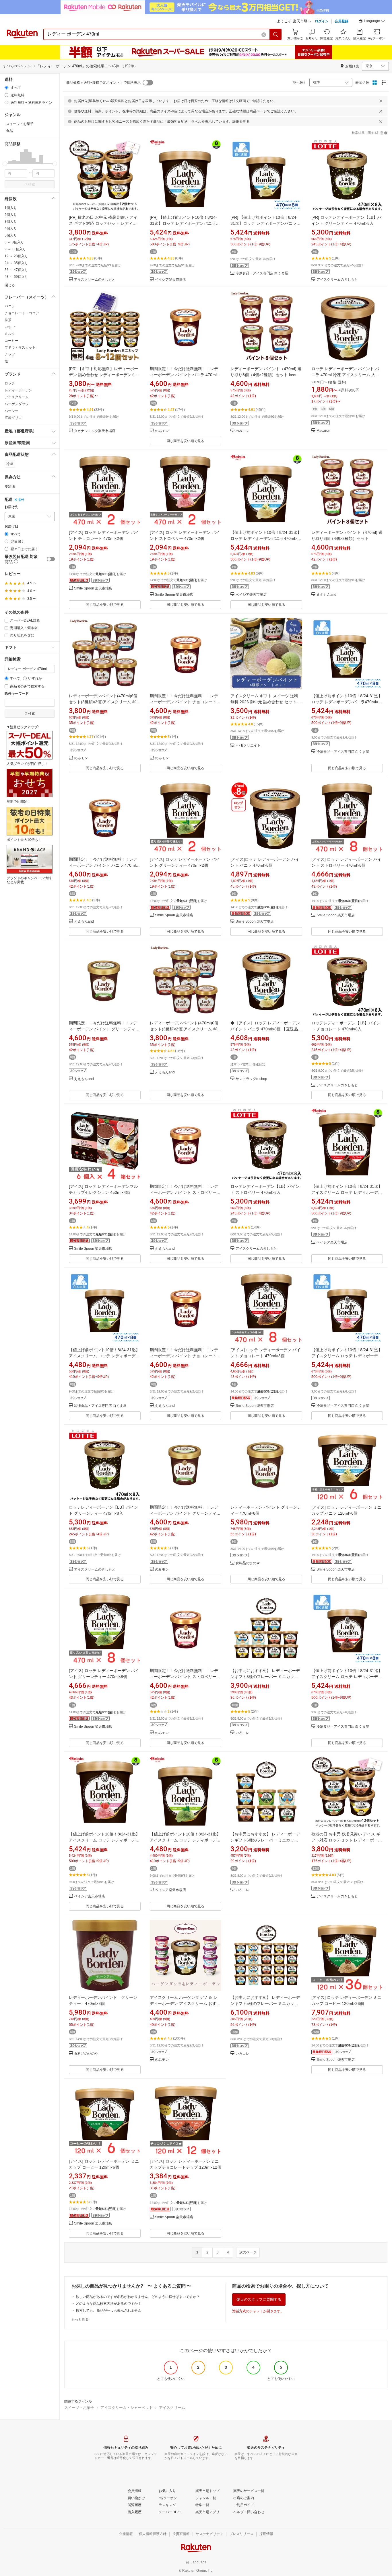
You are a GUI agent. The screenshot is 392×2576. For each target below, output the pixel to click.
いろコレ (242, 1733)
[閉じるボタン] (381, 101)
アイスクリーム (17, 397)
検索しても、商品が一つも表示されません (108, 2311)
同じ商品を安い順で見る (185, 441)
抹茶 (8, 320)
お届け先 (11, 507)
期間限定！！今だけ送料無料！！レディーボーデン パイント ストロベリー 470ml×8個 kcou (184, 1677)
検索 (32, 184)
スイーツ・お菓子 (79, 2408)
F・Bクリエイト (248, 746)
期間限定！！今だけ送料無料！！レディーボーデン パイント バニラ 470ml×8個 (105, 865)
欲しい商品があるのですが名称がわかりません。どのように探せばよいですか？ (138, 2297)
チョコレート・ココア (22, 313)
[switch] (51, 559)
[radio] (6, 88)
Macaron (323, 431)
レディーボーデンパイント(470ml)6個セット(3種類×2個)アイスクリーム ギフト (185, 1029)
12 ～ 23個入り (16, 256)
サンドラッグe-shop (251, 1079)
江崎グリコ (13, 418)
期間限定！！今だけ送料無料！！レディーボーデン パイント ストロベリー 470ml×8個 (184, 1192)
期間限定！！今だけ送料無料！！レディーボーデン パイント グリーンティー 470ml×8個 (104, 1029)
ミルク (10, 334)
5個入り (11, 235)
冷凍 (10, 464)
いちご (10, 327)
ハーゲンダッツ (17, 404)
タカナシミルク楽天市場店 (95, 431)
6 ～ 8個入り (14, 242)
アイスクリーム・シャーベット (127, 2408)
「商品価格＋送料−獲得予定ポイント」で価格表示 (102, 83)
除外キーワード (17, 694)
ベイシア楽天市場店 (170, 280)
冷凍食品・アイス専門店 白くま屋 (262, 273)
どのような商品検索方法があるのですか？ (108, 2304)
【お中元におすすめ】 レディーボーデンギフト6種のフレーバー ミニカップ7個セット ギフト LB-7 (265, 1840)
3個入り (11, 222)
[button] (372, 22)
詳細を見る (241, 122)
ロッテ (10, 383)
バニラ (10, 306)
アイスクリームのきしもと (95, 280)
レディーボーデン (18, 390)
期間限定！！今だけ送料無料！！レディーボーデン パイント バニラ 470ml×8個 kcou (186, 375)
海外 (21, 500)
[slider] (5, 164)
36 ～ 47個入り (16, 270)
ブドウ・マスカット (20, 347)
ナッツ (10, 354)
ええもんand (326, 595)
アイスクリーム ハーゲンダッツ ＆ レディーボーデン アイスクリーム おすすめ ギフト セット (185, 2003)
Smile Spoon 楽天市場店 (93, 588)
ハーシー (11, 411)
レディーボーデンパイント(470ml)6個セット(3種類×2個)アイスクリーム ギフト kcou (104, 702)
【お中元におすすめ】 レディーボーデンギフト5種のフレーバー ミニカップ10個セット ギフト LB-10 (265, 1677)
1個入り (11, 208)
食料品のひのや (248, 1563)
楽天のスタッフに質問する (259, 2299)
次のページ (248, 2252)
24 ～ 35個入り (16, 263)
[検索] (276, 34)
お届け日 (11, 527)
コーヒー (11, 341)
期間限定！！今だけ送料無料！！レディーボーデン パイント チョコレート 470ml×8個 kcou (184, 702)
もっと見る (80, 2319)
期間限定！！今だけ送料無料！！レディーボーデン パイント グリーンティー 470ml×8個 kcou (185, 1513)
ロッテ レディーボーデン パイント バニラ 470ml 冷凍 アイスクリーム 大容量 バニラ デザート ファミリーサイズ (345, 375)
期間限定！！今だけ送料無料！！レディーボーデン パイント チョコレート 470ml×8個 (184, 1356)
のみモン (162, 431)
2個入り (11, 215)
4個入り (11, 228)
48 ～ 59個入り (16, 277)
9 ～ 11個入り (15, 249)
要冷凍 (10, 487)
